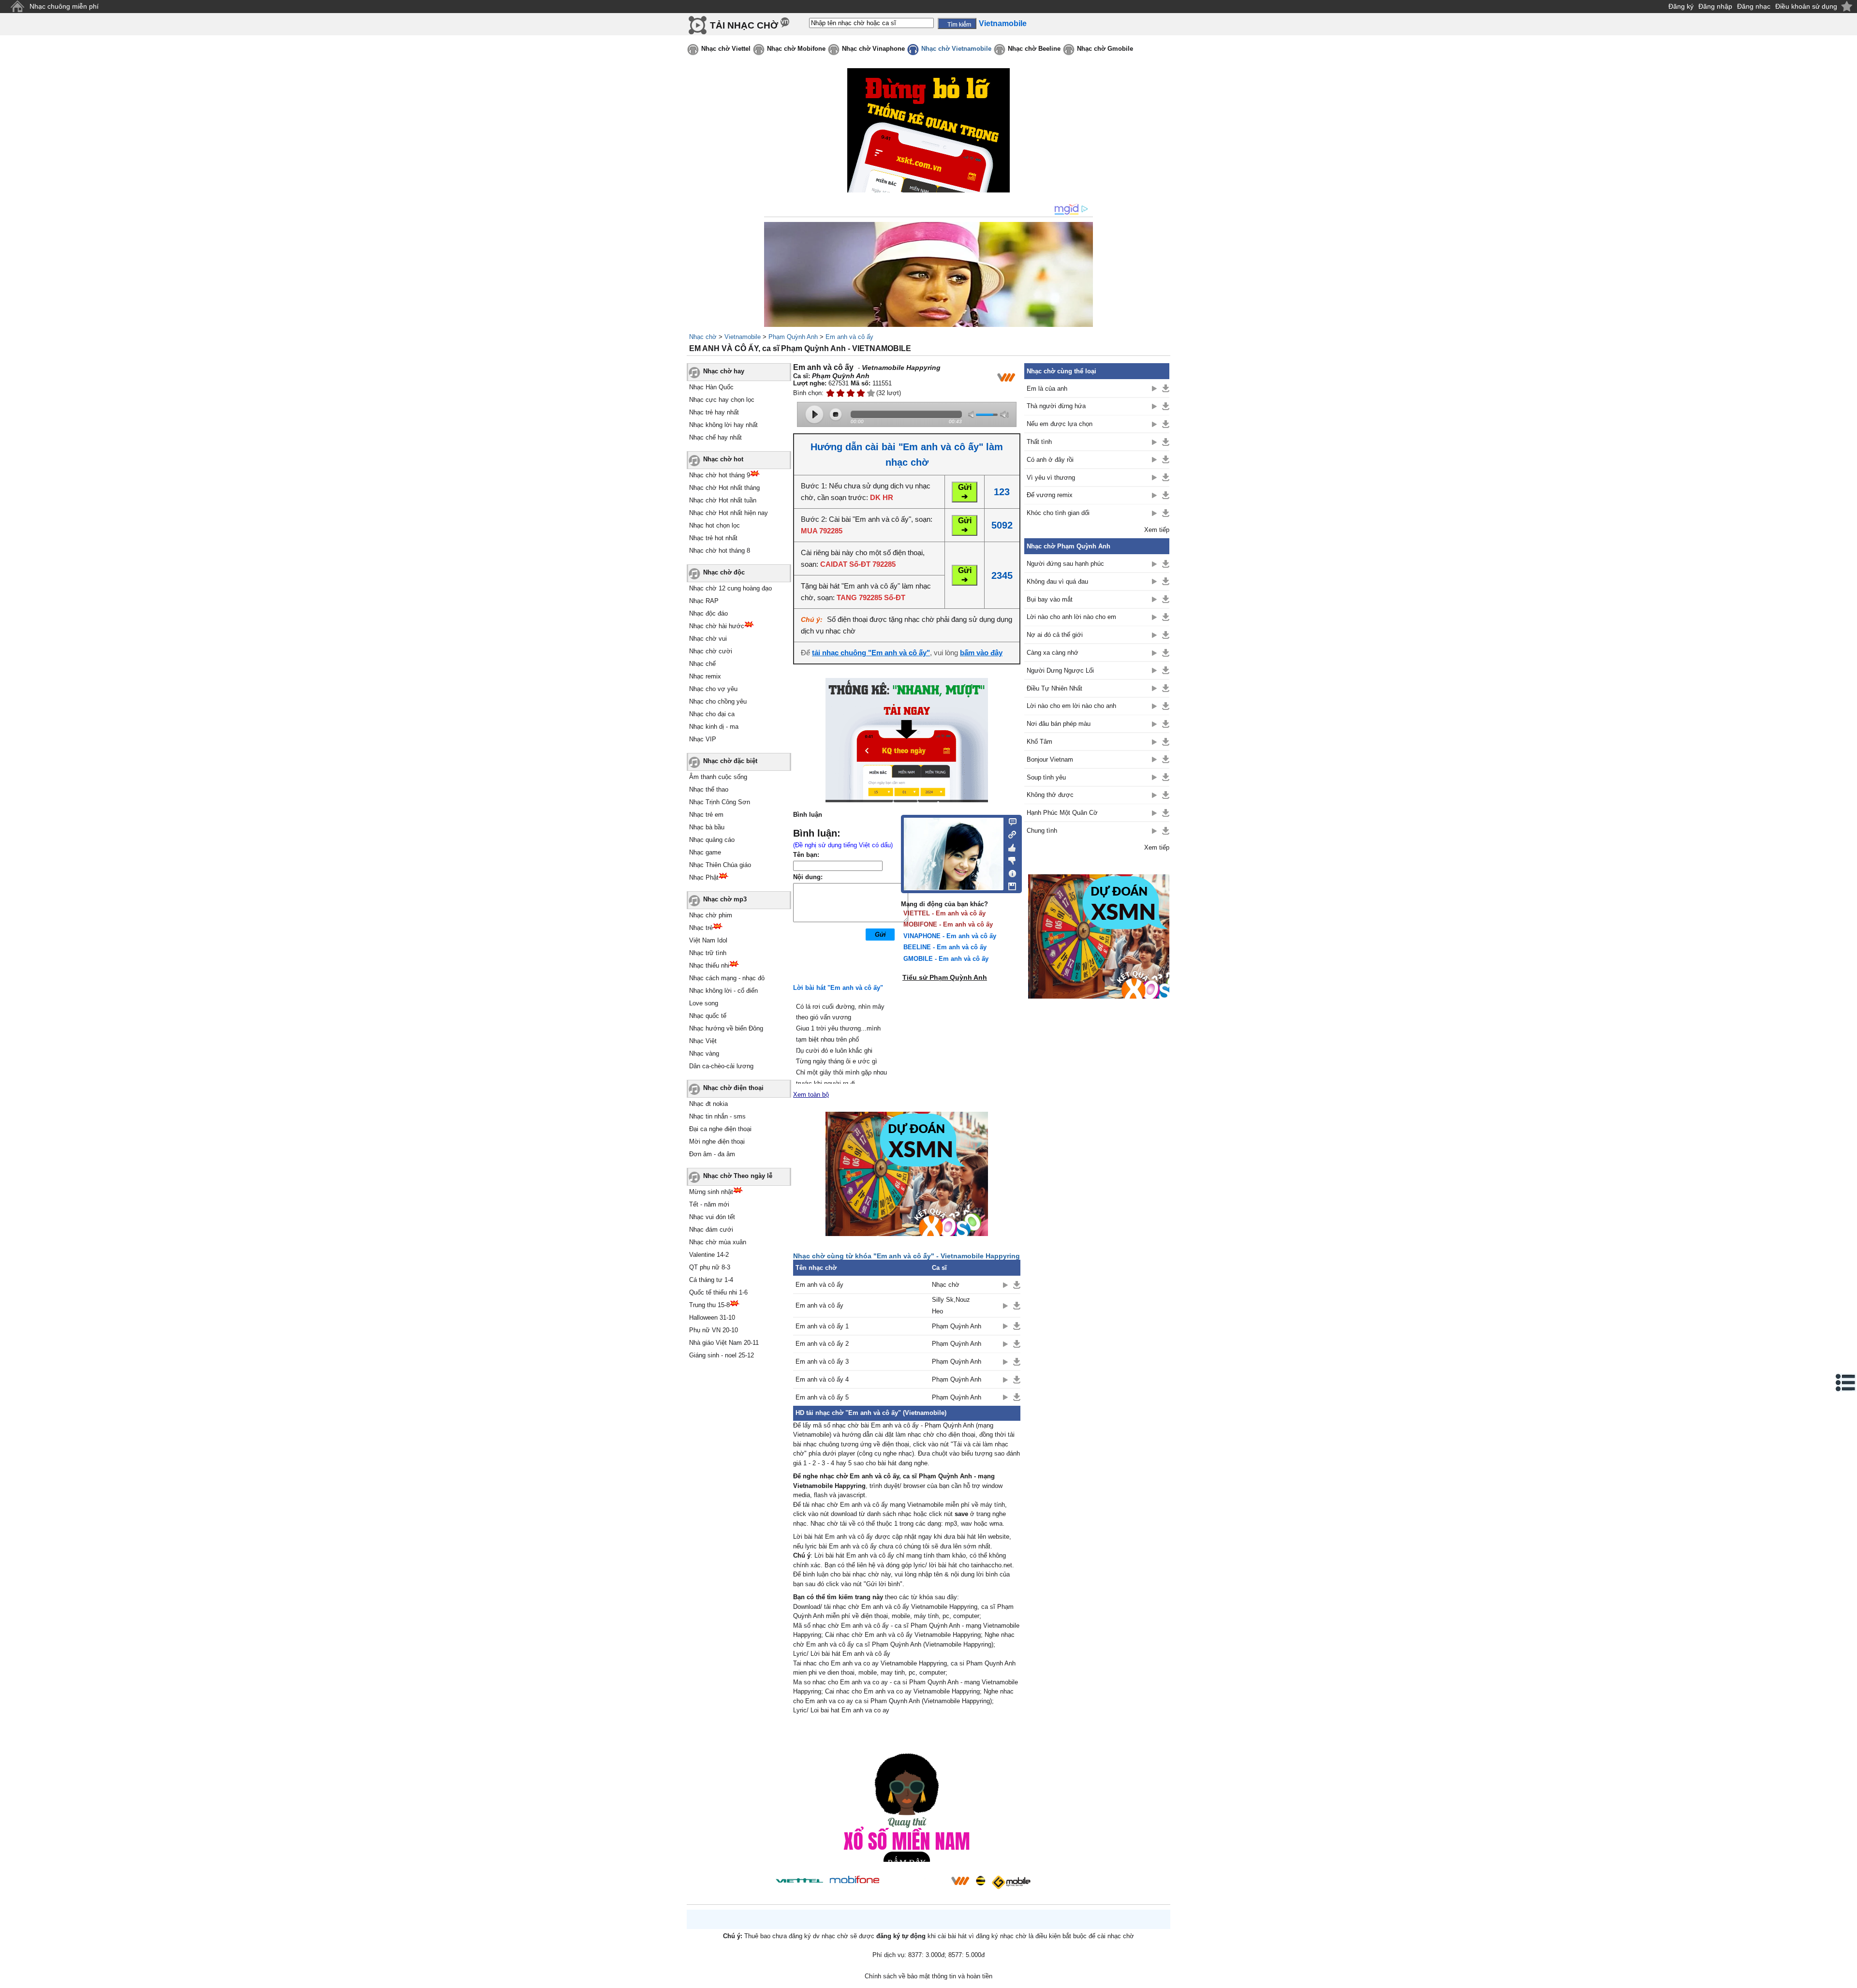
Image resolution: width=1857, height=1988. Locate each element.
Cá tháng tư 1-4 (711, 1280)
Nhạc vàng (704, 1053)
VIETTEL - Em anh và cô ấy (944, 913)
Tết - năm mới (709, 1204)
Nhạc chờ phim (711, 915)
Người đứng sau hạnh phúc (1065, 564)
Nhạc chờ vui (708, 639)
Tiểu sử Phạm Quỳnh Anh (945, 977)
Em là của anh (1047, 389)
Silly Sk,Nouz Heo (951, 1305)
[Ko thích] (1010, 859)
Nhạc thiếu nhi (709, 965)
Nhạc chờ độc (724, 572)
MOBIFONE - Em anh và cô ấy (948, 924)
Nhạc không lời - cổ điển (723, 991)
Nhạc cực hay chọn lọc (722, 400)
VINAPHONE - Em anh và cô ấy (950, 936)
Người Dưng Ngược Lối (1060, 670)
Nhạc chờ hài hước (717, 626)
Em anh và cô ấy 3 (822, 1362)
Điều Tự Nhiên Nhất (1054, 688)
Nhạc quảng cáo (712, 840)
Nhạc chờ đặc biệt (730, 761)
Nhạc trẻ (701, 928)
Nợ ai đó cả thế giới (1055, 635)
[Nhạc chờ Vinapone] (915, 1884)
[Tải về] (1017, 1285)
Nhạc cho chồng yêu (718, 701)
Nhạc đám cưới (711, 1230)
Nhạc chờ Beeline (1034, 49)
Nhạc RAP (704, 601)
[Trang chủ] (17, 7)
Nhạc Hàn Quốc (711, 387)
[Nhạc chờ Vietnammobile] (960, 1881)
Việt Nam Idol (708, 940)
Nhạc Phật (704, 877)
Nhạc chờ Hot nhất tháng (724, 488)
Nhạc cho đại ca (712, 714)
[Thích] (1010, 846)
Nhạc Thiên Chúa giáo (720, 865)
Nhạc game (705, 852)
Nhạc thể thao (709, 789)
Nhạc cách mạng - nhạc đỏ (727, 978)
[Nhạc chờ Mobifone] (855, 1880)
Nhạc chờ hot (723, 459)
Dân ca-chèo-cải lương (721, 1066)
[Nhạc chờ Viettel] (799, 1880)
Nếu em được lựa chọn (1060, 424)
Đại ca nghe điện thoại (720, 1129)
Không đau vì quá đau (1057, 582)
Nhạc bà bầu (707, 827)
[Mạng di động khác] (1010, 834)
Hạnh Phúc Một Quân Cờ (1062, 813)
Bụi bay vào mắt (1050, 599)
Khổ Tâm (1039, 742)
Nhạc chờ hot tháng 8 (720, 551)
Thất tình (1039, 442)
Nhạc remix (705, 676)
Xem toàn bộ (811, 1095)
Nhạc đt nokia (708, 1104)
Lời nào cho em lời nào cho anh (1071, 706)
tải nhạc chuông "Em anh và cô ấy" (871, 653)
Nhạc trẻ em (706, 815)
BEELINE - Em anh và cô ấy (945, 947)
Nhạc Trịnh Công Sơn (720, 802)
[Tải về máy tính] (1010, 884)
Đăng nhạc (1754, 6)
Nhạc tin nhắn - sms (717, 1116)
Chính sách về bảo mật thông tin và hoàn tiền (928, 1976)
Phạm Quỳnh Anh (793, 337)
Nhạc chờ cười (711, 651)
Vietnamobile (743, 337)
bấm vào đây (981, 653)
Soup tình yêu (1046, 777)
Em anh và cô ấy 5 (822, 1397)
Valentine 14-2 (709, 1255)
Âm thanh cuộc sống (718, 777)
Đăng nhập (1715, 6)
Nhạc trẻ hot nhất (713, 538)
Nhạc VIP (703, 739)
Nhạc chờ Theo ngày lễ (738, 1176)
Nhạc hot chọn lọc (715, 525)
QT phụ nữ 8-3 (710, 1267)
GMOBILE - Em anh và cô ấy (946, 959)
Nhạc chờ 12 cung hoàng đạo (730, 588)
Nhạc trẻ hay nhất (714, 412)
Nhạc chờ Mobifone (796, 49)
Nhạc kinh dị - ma (714, 727)
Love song (704, 1003)
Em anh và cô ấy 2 (822, 1344)
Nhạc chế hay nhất (715, 437)
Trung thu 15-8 (709, 1305)
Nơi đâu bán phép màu (1059, 724)
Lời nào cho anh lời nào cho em (1071, 617)
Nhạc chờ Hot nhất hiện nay (729, 513)
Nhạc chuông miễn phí (64, 6)
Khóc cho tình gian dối (1058, 513)
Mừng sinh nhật (711, 1192)
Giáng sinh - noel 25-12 (722, 1355)
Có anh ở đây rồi (1050, 460)
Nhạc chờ (703, 337)
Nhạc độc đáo (708, 613)
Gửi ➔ (965, 492)
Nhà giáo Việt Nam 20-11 (724, 1343)
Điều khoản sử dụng (1806, 6)
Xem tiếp (1157, 530)
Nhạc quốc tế (708, 1016)
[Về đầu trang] (1847, 1978)
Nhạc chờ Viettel (726, 49)
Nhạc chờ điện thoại (733, 1088)
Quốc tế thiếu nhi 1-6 (718, 1292)
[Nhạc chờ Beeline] (980, 1881)
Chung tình (1042, 831)
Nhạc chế (702, 664)
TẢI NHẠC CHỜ (744, 25)
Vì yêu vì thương (1051, 478)
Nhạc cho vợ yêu (713, 689)
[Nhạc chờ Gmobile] (1011, 1882)
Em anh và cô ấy (849, 337)
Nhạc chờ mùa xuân (718, 1242)
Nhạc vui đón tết (712, 1217)
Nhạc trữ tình (708, 953)
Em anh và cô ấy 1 (822, 1326)
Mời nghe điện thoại (717, 1141)
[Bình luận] (1010, 821)
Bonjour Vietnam (1050, 759)
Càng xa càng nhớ (1053, 653)
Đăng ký (1681, 6)
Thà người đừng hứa (1056, 406)
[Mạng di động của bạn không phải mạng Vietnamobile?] (1006, 377)
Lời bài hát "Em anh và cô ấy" (838, 988)
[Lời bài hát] (1010, 871)
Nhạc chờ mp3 (725, 899)
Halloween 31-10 (712, 1318)
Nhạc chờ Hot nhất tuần (723, 500)
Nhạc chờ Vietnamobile (956, 49)
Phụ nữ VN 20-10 (714, 1330)
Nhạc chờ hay (724, 371)
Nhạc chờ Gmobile (1105, 49)
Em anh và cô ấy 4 (822, 1379)
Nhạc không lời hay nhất (723, 425)
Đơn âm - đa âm (712, 1154)
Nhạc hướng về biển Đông (726, 1028)
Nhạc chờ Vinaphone (873, 49)
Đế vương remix (1050, 495)
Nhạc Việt (703, 1041)
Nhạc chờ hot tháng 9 (720, 475)
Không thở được (1050, 795)
